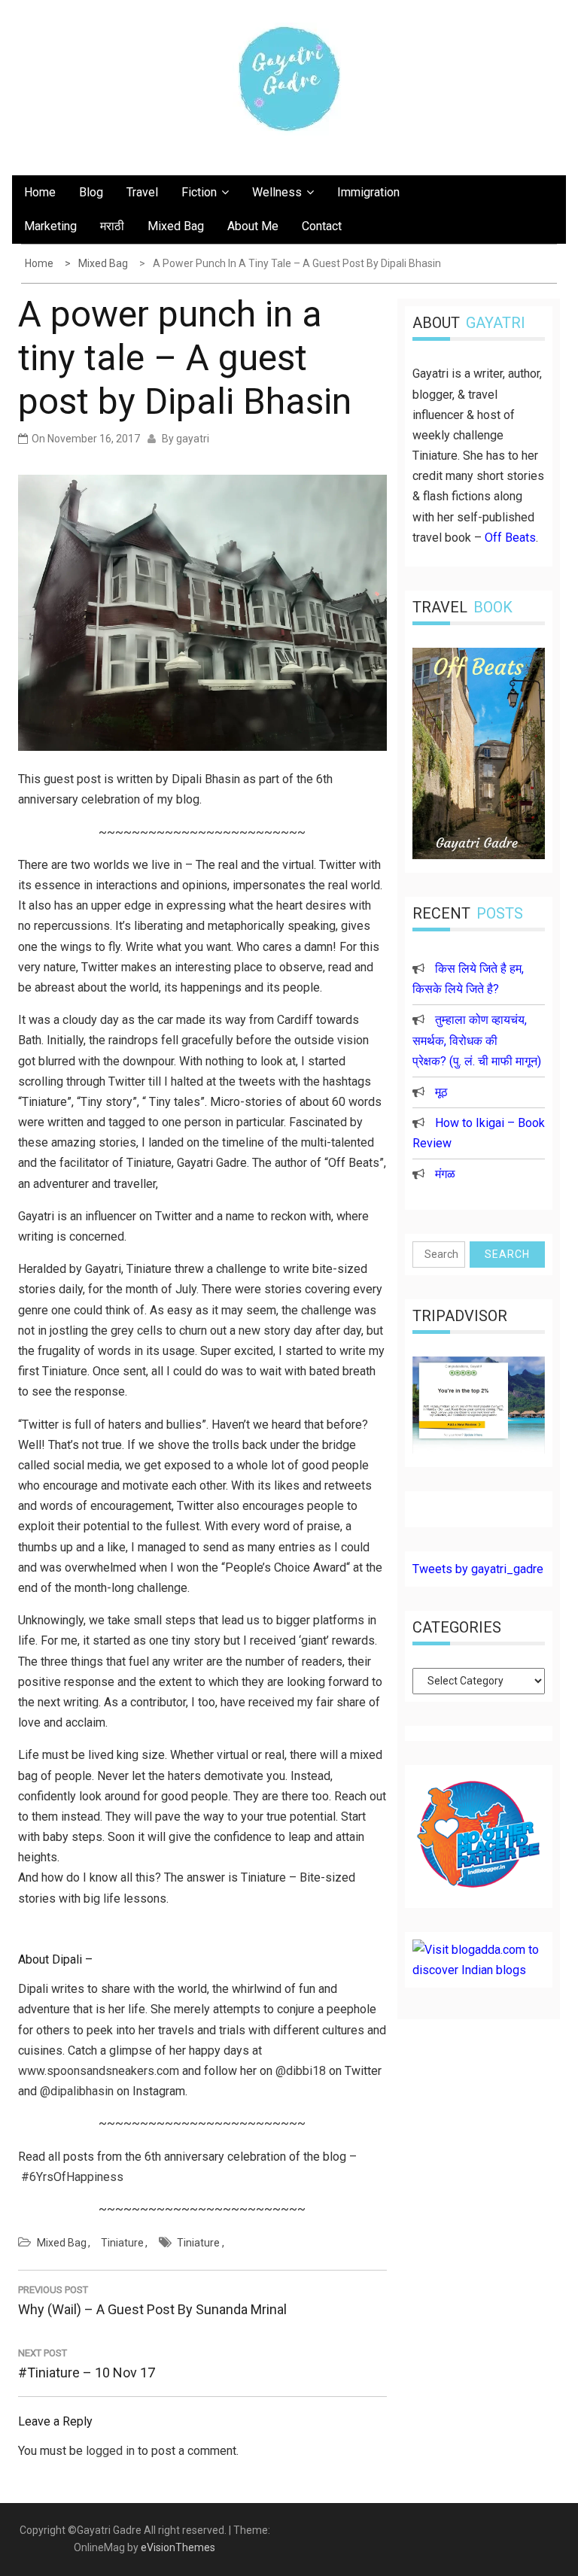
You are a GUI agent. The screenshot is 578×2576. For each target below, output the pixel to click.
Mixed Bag (176, 226)
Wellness (277, 192)
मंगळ (445, 1174)
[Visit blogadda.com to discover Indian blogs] (479, 1970)
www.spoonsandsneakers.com (99, 2071)
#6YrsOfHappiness (72, 2177)
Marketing (50, 226)
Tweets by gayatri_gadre (478, 1569)
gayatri (193, 439)
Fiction (199, 192)
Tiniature (122, 2243)
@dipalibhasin (77, 2091)
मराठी (112, 226)
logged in (110, 2451)
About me (253, 226)
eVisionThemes (178, 2547)
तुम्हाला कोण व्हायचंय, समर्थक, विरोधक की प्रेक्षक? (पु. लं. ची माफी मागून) (477, 1040)
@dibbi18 (301, 2071)
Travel (142, 192)
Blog (91, 192)
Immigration (368, 192)
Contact (322, 226)
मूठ (441, 1092)
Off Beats (510, 538)
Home (40, 192)
